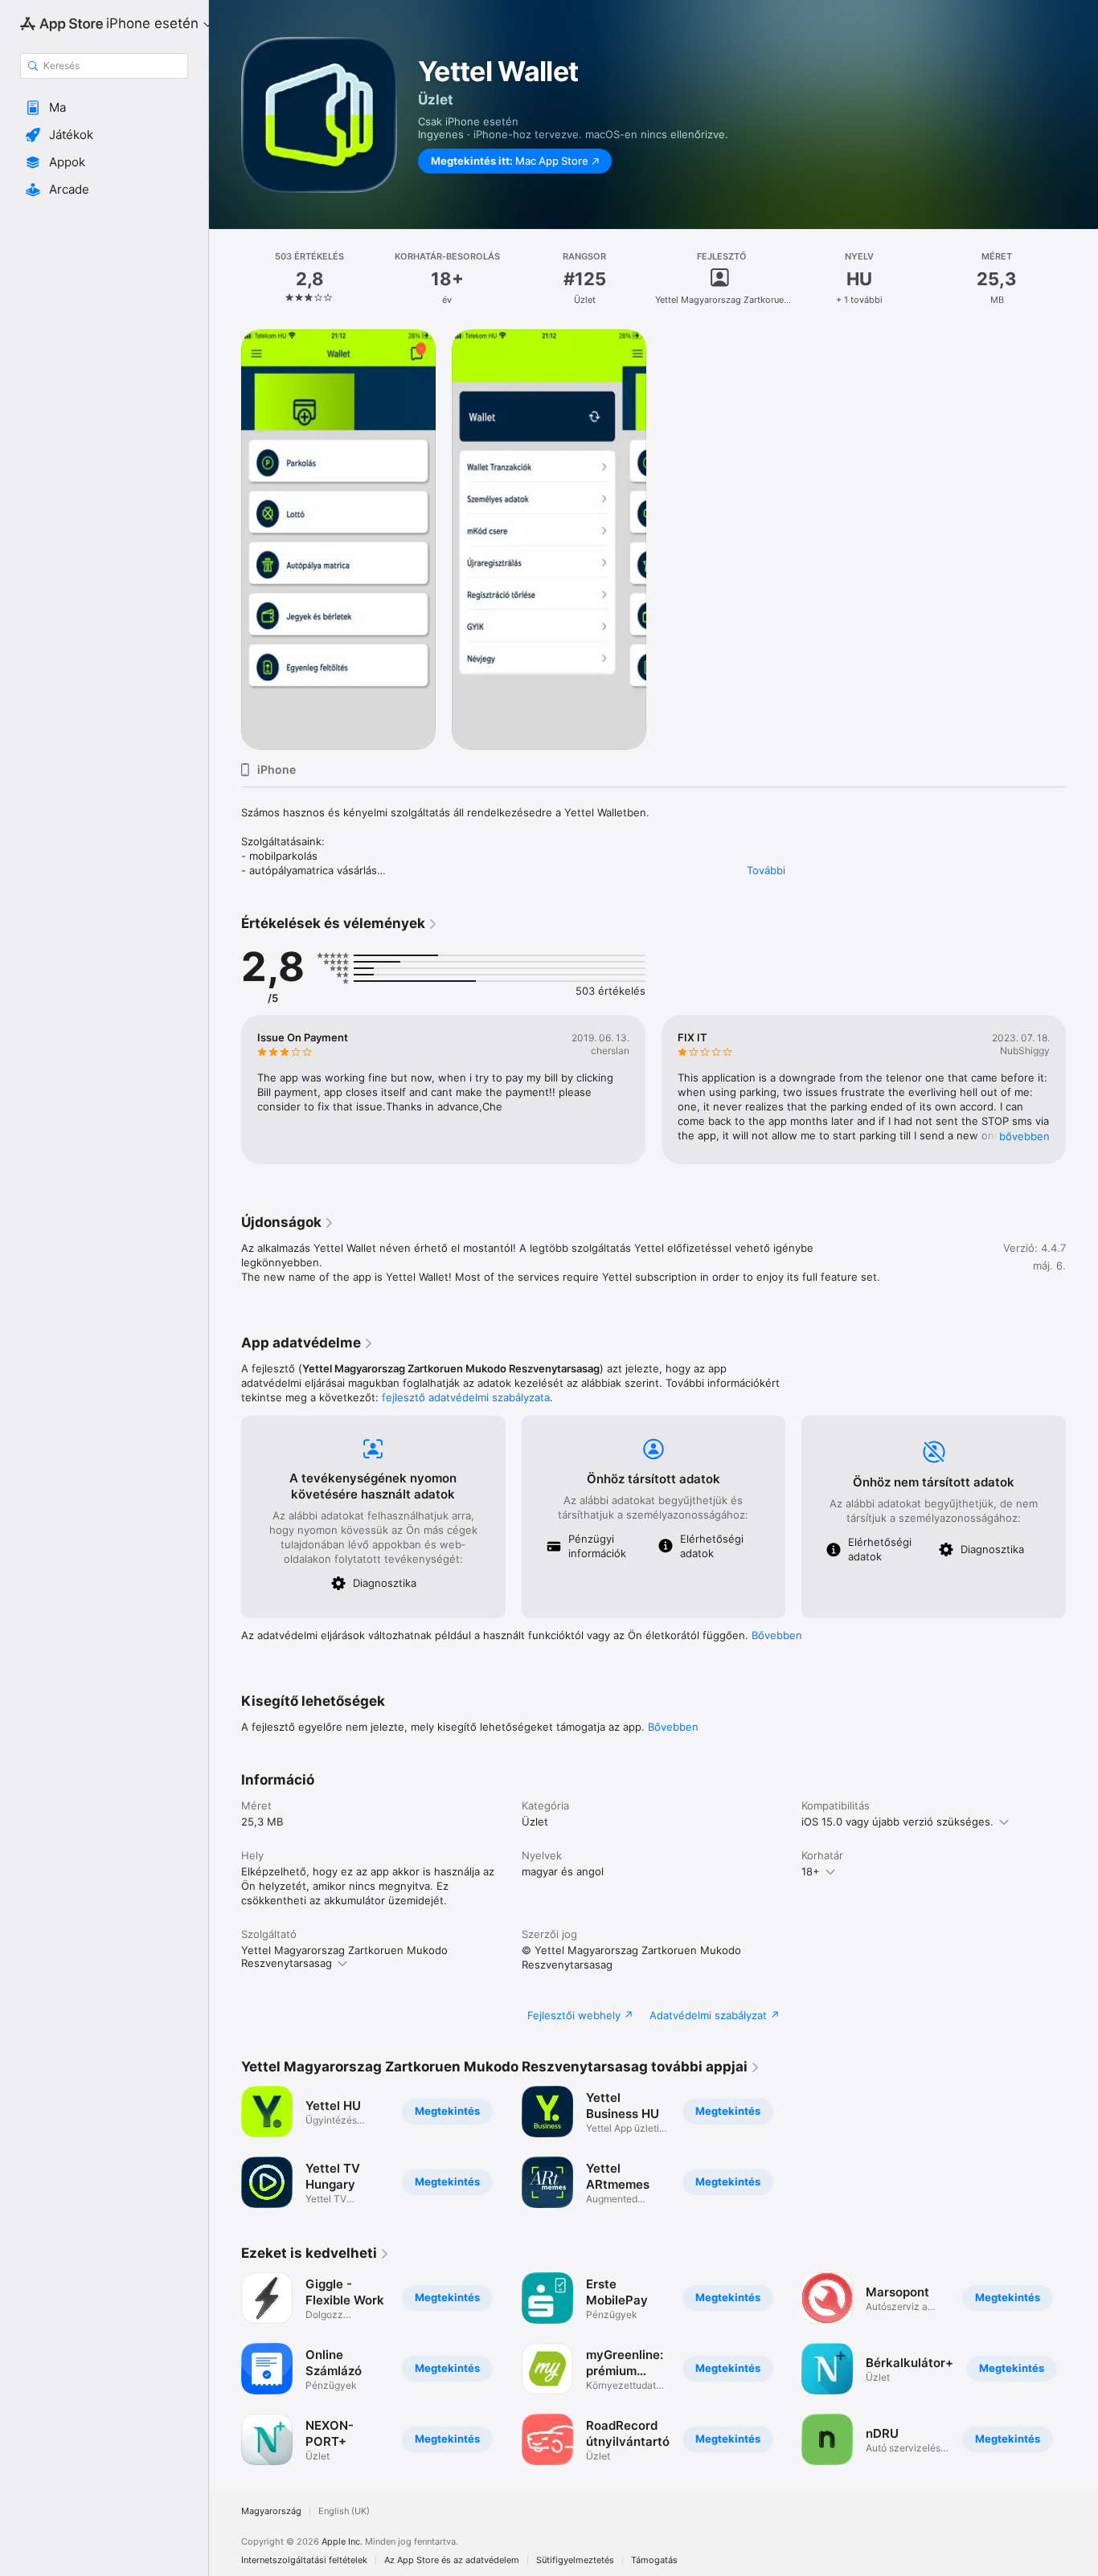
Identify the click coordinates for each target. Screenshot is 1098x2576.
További (766, 870)
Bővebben (777, 1635)
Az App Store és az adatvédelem (452, 2560)
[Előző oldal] (225, 1090)
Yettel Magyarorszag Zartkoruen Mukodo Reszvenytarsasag (344, 1957)
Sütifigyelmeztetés (575, 2560)
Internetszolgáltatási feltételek (304, 2560)
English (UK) (344, 2511)
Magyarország (271, 2511)
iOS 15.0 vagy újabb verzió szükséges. (897, 1822)
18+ (811, 1871)
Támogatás (654, 2560)
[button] (104, 108)
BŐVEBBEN (1024, 1136)
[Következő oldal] (1082, 1090)
